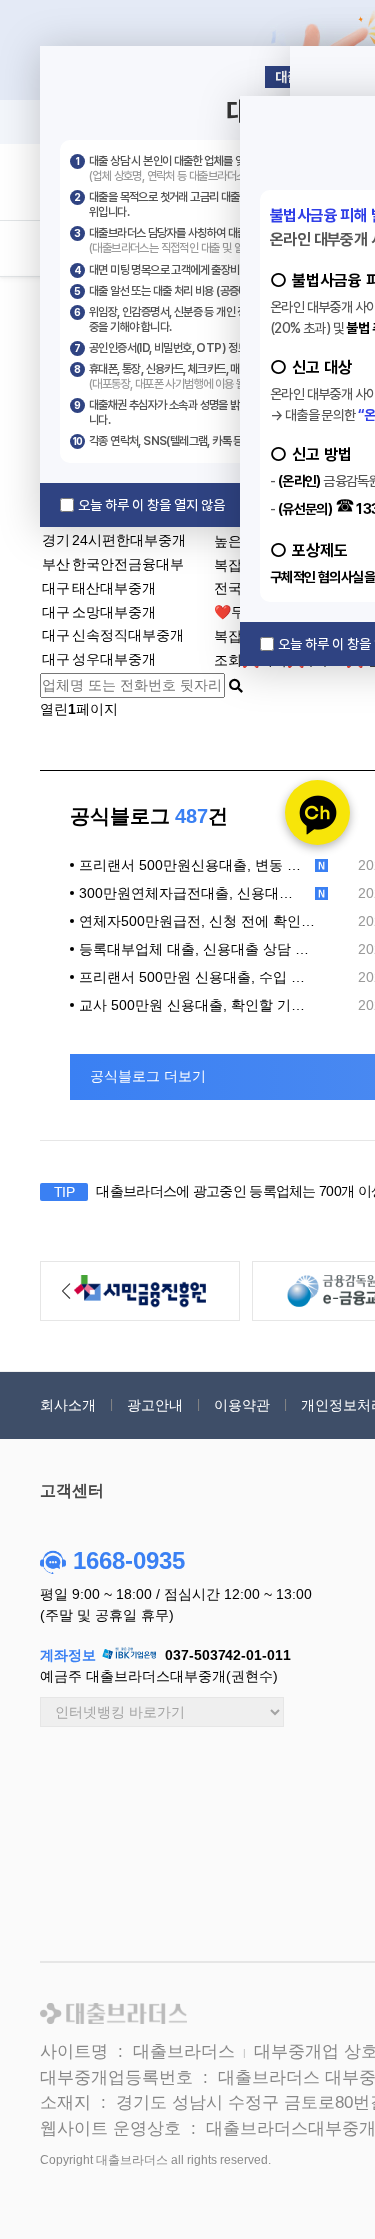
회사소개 (68, 1405)
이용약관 (242, 1405)
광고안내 (155, 1405)
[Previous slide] (66, 1291)
